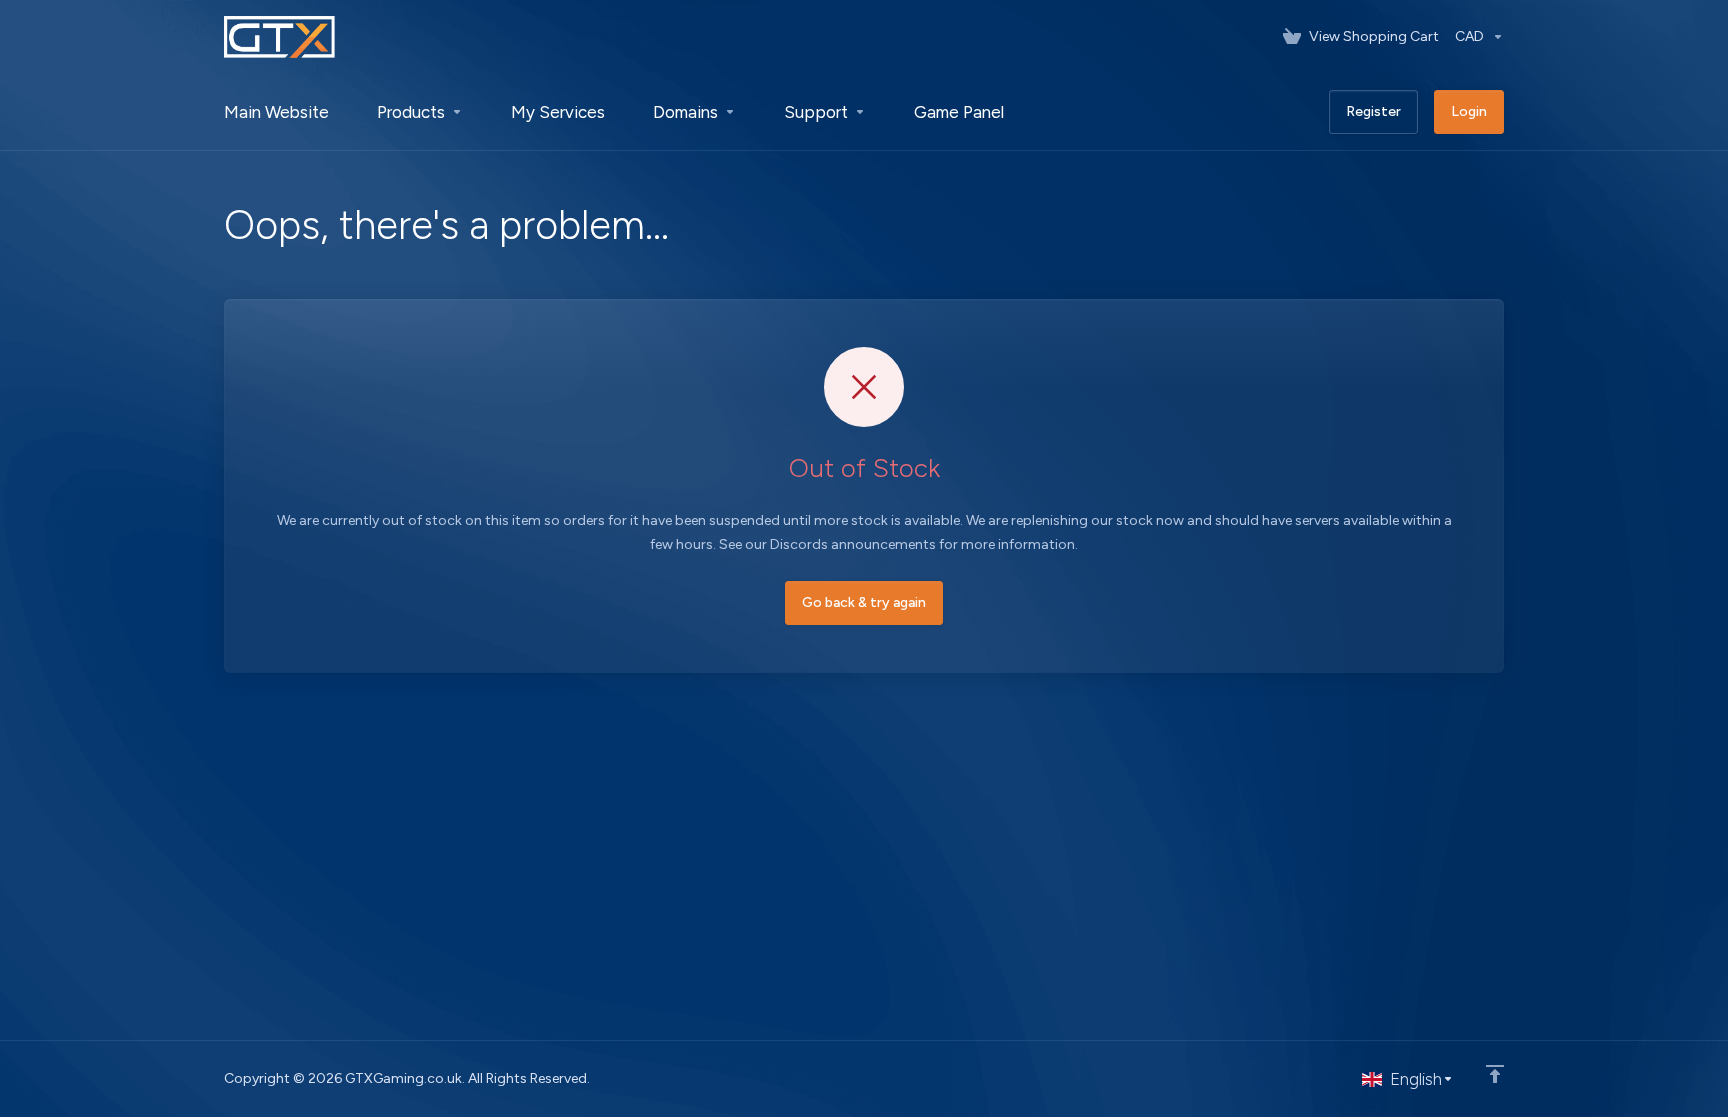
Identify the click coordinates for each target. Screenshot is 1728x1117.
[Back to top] (1495, 1074)
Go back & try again (864, 602)
